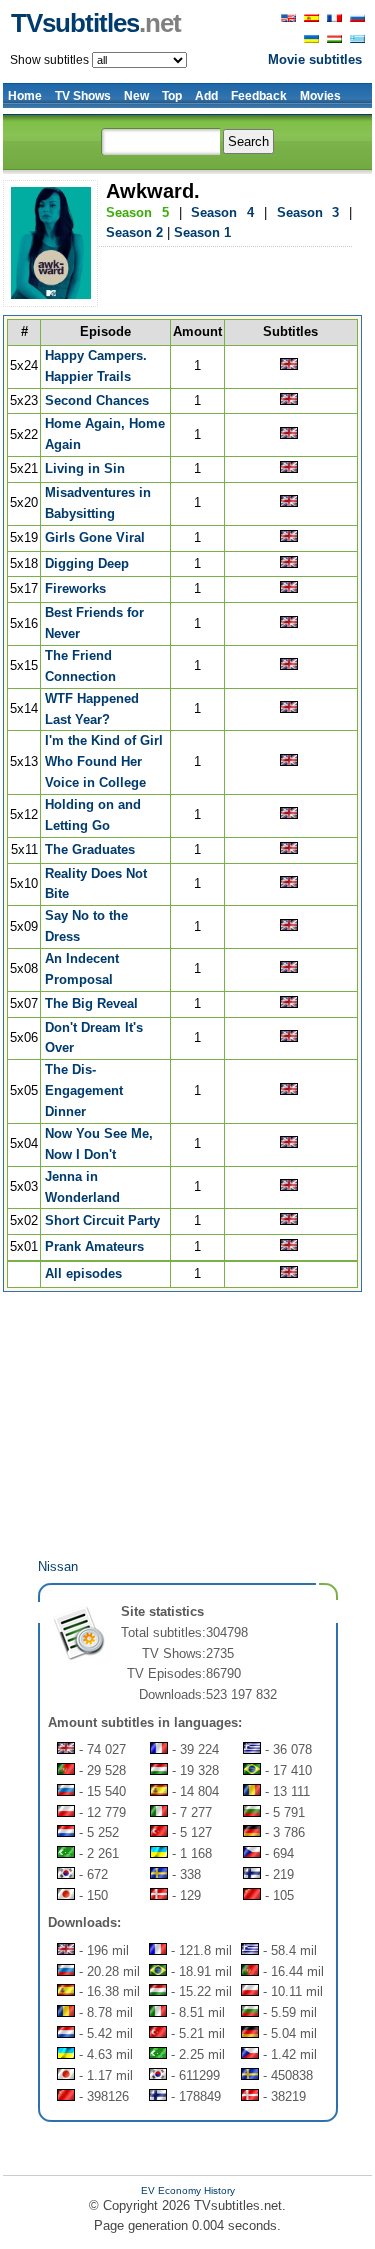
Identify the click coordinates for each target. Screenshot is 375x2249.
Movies (320, 96)
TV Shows (83, 96)
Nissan (58, 1566)
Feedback (259, 96)
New (136, 96)
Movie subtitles (315, 59)
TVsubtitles (96, 23)
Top (172, 96)
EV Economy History (188, 2190)
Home (25, 96)
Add (206, 96)
